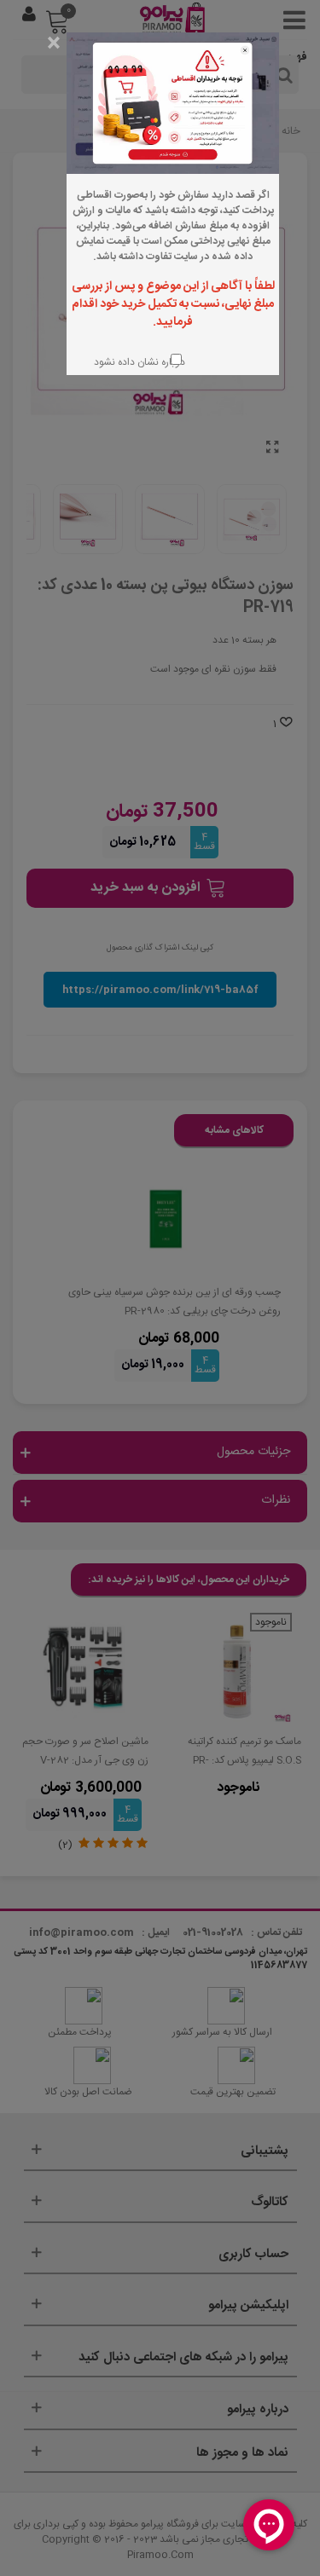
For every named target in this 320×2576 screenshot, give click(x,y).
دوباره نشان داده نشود (138, 362)
